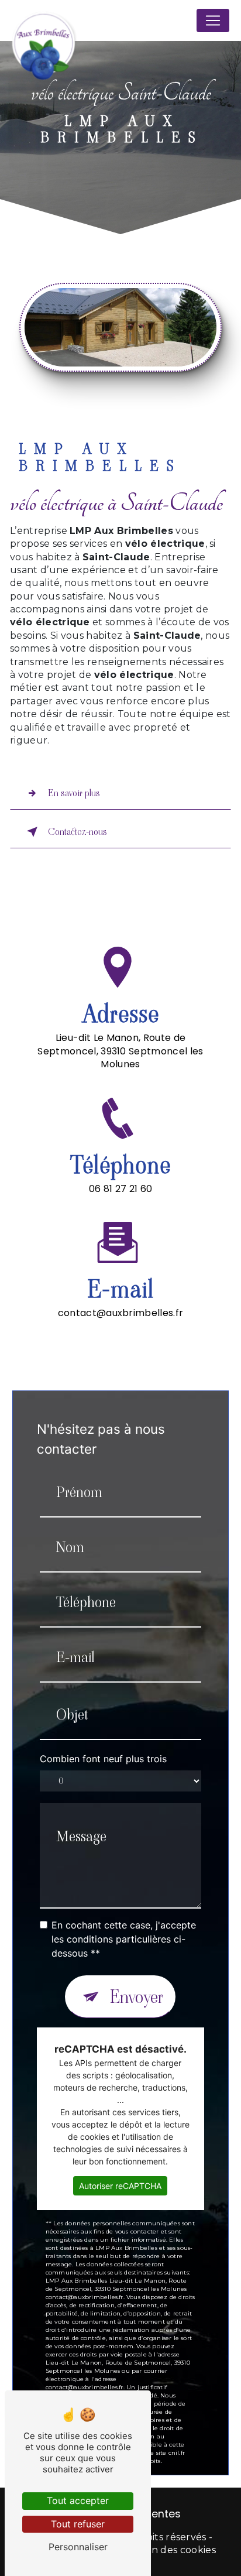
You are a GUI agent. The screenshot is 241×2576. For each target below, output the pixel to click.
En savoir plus (74, 793)
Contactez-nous (78, 832)
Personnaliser (78, 2547)
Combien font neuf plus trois (103, 1759)
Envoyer (137, 1997)
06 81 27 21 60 (120, 1189)
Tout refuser (78, 2524)
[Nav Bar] (213, 20)
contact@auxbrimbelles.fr (121, 1313)
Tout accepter (78, 2500)
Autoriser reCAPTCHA (120, 2186)
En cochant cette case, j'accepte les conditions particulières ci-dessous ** (124, 1939)
